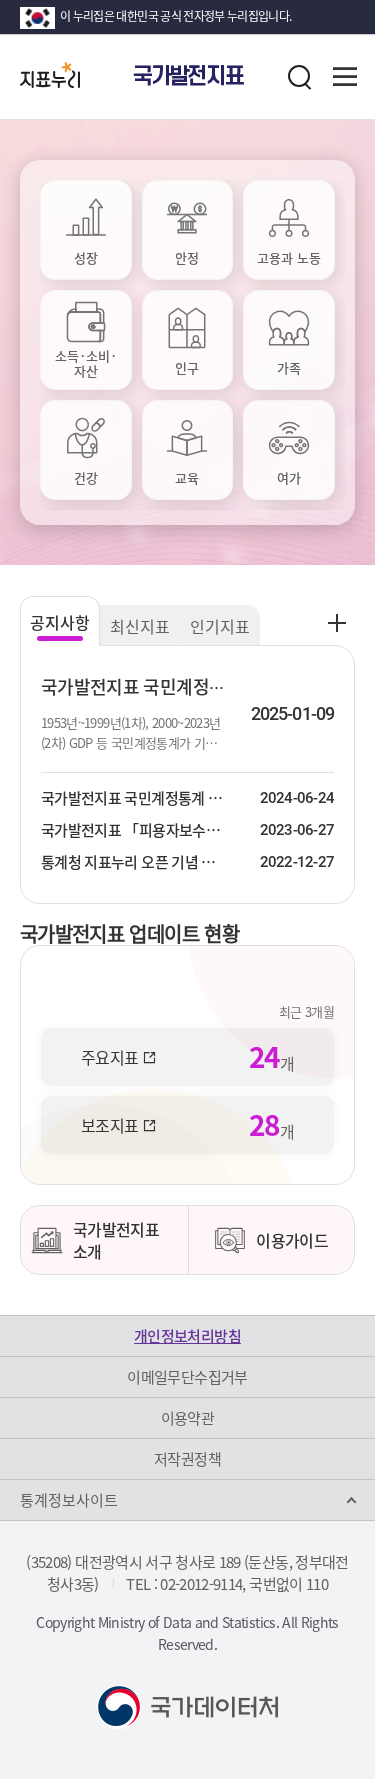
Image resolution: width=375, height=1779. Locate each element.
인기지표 (220, 626)
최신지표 (140, 626)
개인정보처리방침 (187, 1336)
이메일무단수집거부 (187, 1377)
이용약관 (187, 1418)
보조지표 (109, 1125)
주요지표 (109, 1057)
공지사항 (60, 622)
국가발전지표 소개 (116, 1240)
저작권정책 (187, 1459)
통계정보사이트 (69, 1500)
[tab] (86, 230)
